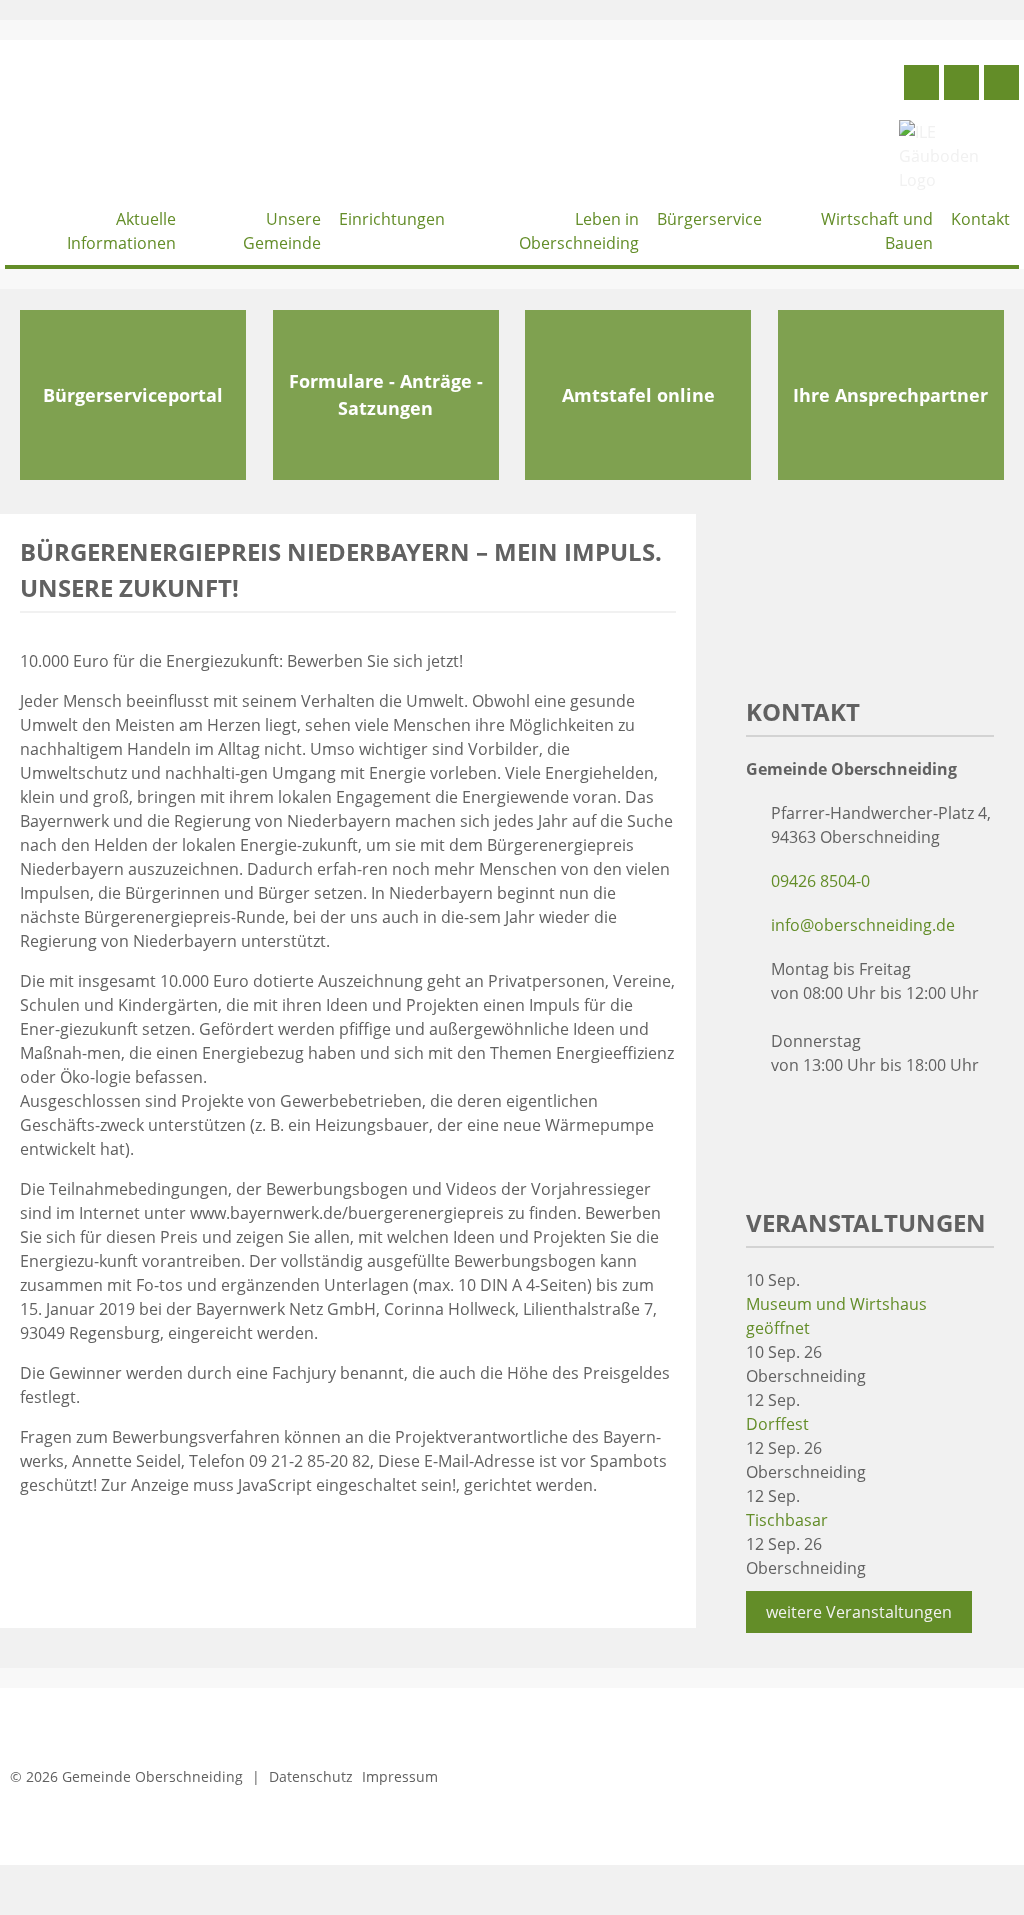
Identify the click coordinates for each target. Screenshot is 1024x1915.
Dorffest (777, 1424)
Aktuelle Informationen (121, 231)
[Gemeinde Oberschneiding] (155, 125)
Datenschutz (311, 1776)
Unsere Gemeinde (282, 231)
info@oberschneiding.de (863, 925)
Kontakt (980, 219)
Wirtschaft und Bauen (877, 231)
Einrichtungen (392, 219)
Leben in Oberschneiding (579, 231)
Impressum (400, 1776)
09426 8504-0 (820, 881)
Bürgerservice (709, 219)
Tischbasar (787, 1520)
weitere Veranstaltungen (859, 1612)
